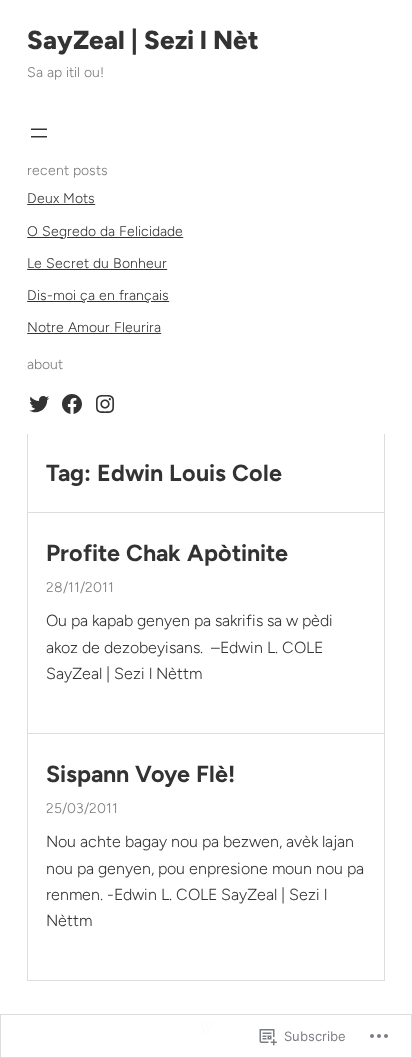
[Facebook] (72, 404)
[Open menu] (39, 133)
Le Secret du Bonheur (97, 263)
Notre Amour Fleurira (94, 327)
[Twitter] (39, 404)
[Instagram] (105, 404)
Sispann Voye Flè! (140, 774)
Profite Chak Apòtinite (167, 553)
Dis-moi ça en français (98, 295)
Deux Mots (61, 198)
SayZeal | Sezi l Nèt (143, 40)
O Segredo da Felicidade (105, 231)
